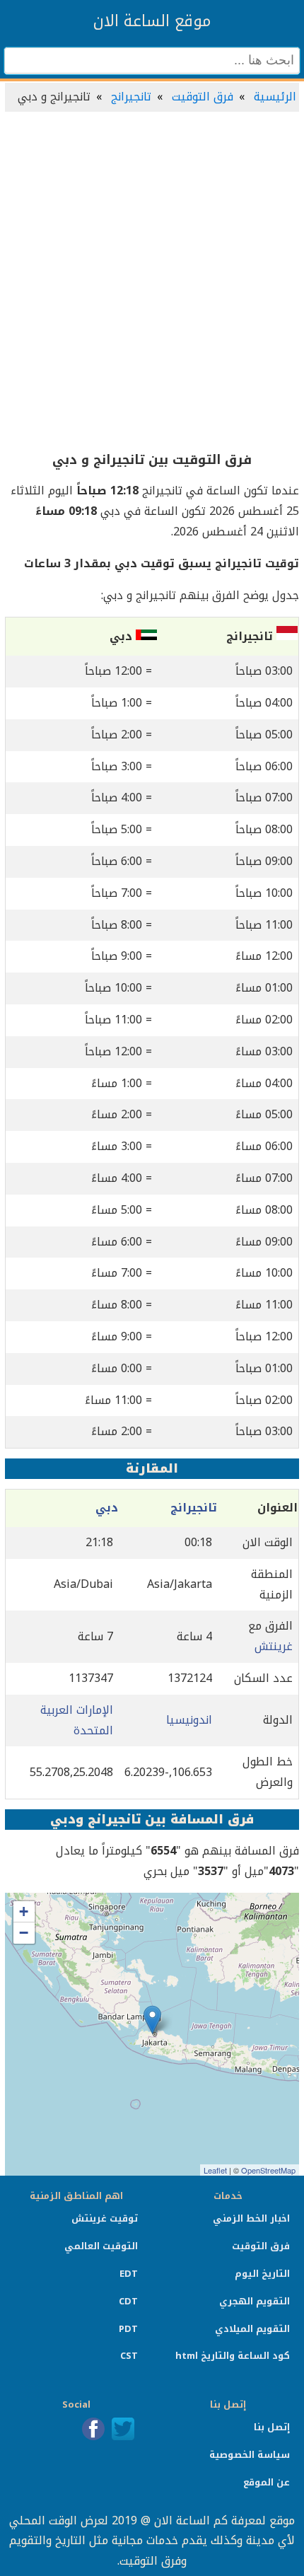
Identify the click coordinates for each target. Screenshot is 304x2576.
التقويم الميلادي (252, 2329)
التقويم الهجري (255, 2301)
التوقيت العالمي (101, 2246)
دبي (107, 1508)
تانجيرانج (131, 97)
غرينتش (274, 1646)
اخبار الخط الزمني (251, 2218)
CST (129, 2356)
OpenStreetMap (268, 2170)
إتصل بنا (272, 2427)
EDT (129, 2274)
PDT (128, 2329)
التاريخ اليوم (262, 2274)
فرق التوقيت (203, 97)
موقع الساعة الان (152, 21)
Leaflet (215, 2170)
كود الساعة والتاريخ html (233, 2356)
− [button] (24, 1933)
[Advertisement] (152, 282)
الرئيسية (275, 97)
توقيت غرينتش (105, 2218)
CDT (128, 2301)
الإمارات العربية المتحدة (77, 1720)
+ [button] (24, 1911)
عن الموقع (267, 2482)
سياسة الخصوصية (250, 2455)
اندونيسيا (189, 1720)
